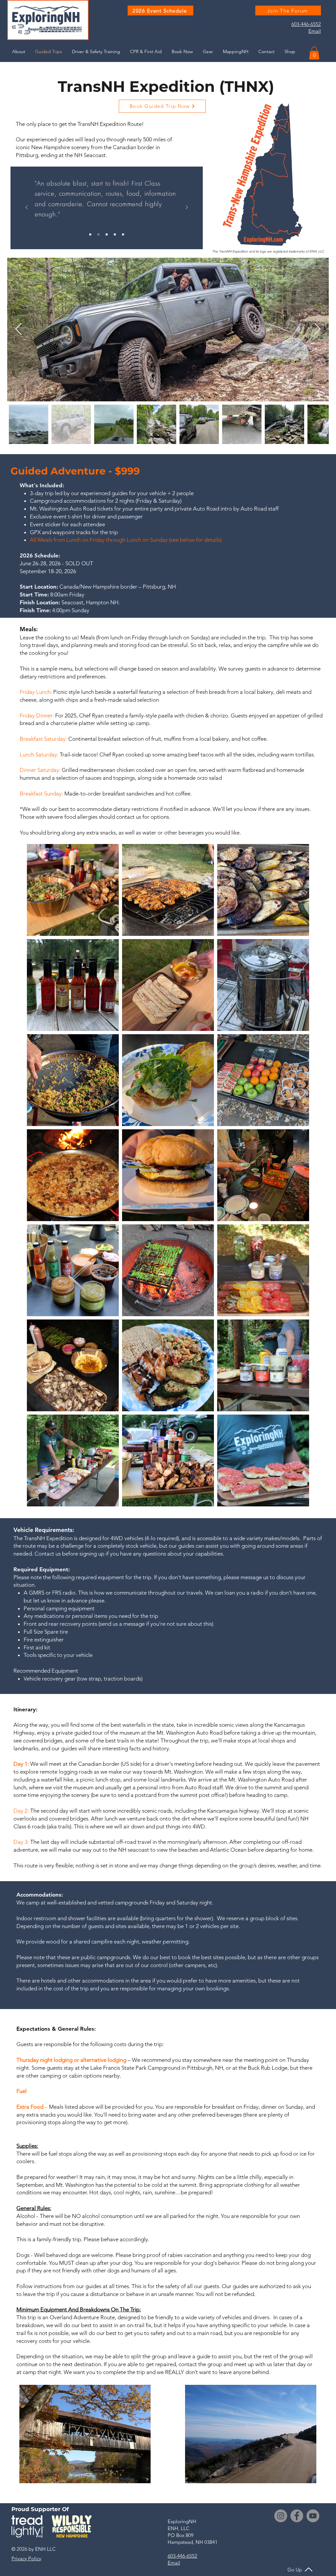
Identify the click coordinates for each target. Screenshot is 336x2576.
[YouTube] (313, 2516)
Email (315, 31)
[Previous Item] (19, 329)
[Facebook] (297, 2516)
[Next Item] (317, 329)
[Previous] (27, 208)
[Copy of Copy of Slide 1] (107, 234)
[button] (314, 53)
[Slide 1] (90, 234)
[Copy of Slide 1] (98, 234)
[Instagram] (281, 2516)
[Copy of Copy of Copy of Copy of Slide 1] (123, 234)
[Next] (187, 208)
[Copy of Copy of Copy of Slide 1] (115, 234)
